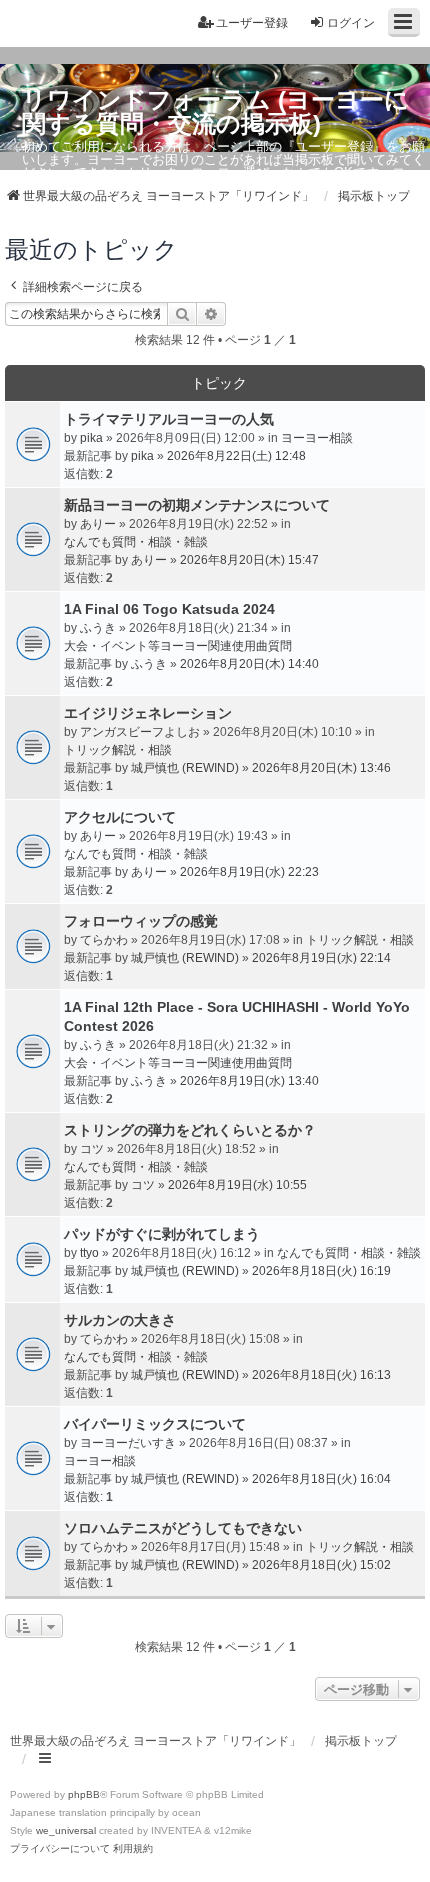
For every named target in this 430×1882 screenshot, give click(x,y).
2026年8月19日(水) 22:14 (321, 958)
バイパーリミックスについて (155, 1424)
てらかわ (104, 940)
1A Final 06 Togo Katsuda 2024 (169, 609)
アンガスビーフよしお (140, 732)
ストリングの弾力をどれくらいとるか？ (190, 1130)
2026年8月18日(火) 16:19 (321, 1271)
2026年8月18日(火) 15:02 (321, 1565)
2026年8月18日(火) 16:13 (321, 1375)
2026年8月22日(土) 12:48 (236, 456)
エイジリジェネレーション (148, 713)
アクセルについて (120, 817)
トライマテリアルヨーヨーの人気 (169, 419)
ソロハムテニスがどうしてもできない (183, 1528)
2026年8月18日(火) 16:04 (321, 1479)
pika (91, 438)
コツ (92, 1149)
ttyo (89, 1253)
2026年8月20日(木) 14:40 (249, 664)
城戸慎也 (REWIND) (185, 768)
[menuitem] (60, 1849)
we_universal (66, 1830)
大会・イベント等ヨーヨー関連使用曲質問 (178, 646)
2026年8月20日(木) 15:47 (249, 560)
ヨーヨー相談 (317, 438)
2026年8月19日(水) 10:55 (237, 1185)
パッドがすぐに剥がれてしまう (162, 1234)
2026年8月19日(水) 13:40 (249, 1081)
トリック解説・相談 (118, 750)
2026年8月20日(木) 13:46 (321, 768)
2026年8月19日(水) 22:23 (249, 872)
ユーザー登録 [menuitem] (252, 23)
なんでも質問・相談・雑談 (136, 542)
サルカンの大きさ (120, 1320)
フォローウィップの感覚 (141, 921)
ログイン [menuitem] (351, 23)
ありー (98, 524)
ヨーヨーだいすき (128, 1443)
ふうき (98, 628)
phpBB (84, 1794)
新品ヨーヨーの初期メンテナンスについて (197, 505)
